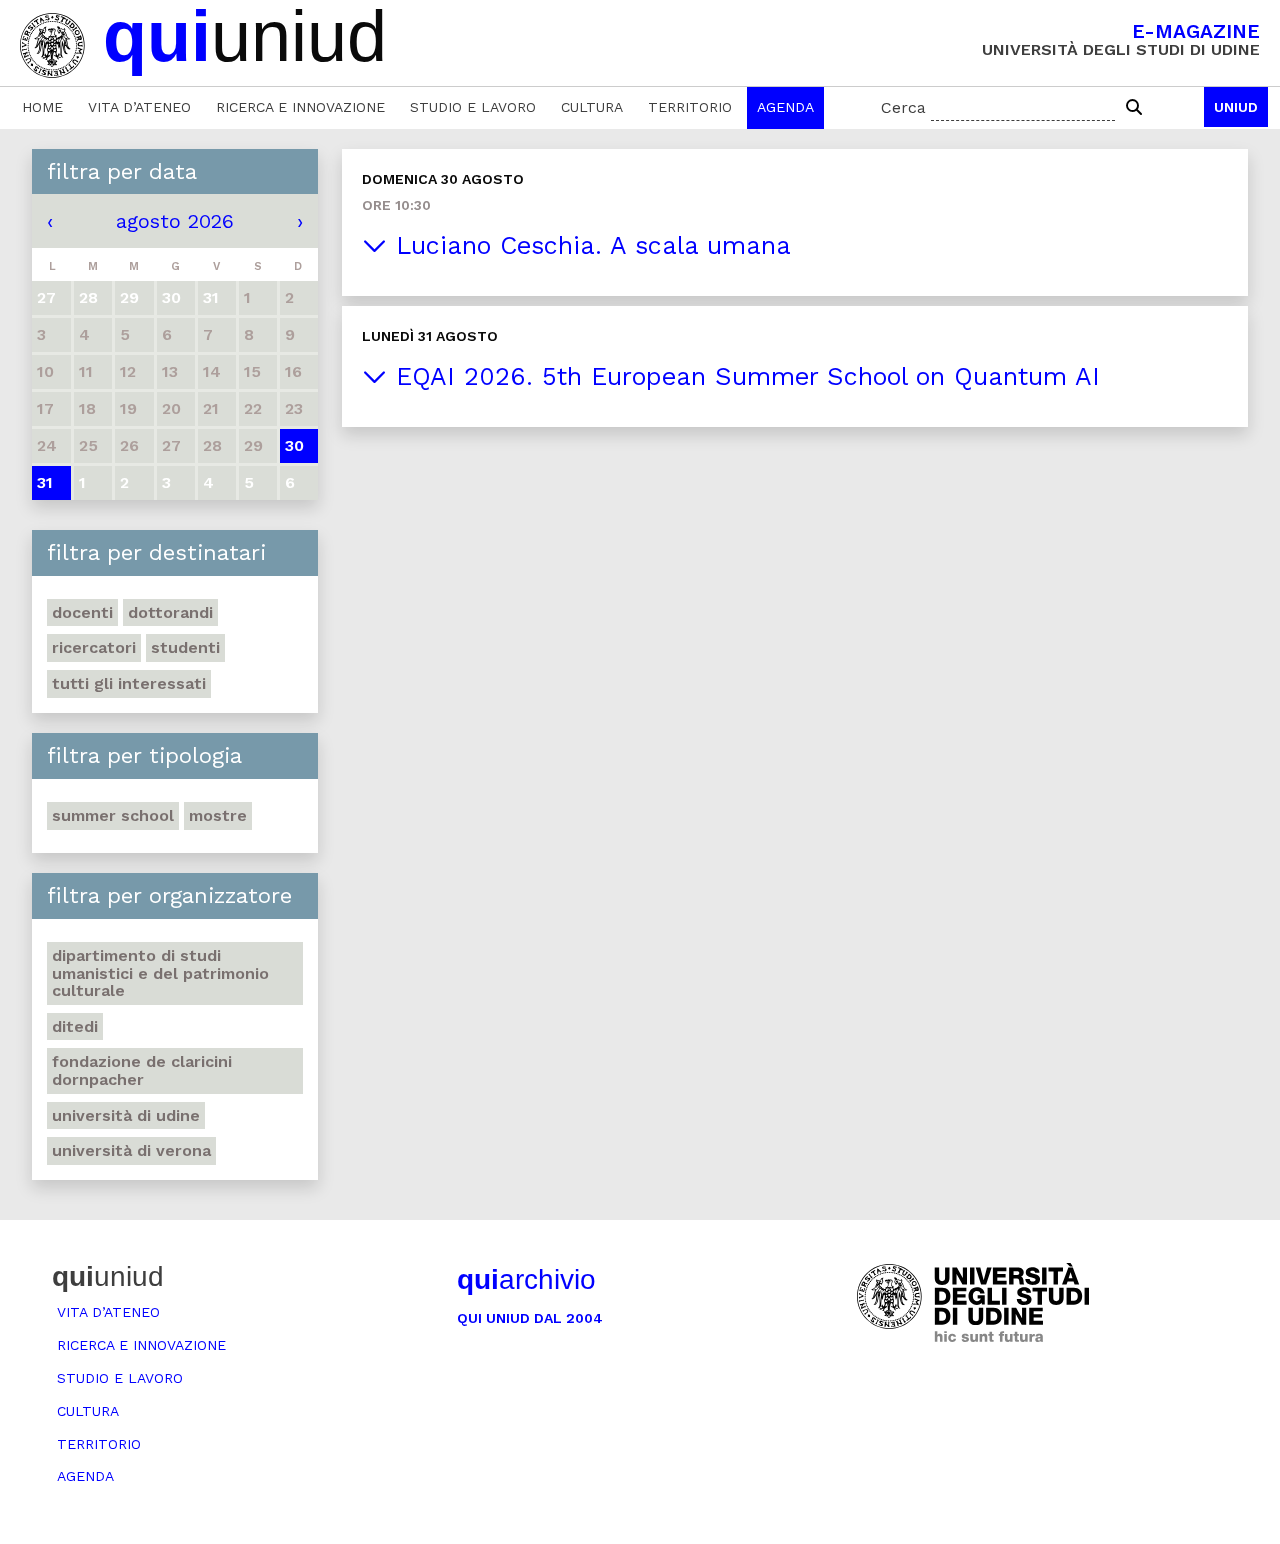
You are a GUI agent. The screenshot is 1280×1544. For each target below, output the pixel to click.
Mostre (218, 815)
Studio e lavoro (473, 107)
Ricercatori (94, 647)
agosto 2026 (175, 221)
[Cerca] (1134, 108)
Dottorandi (170, 612)
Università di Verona (131, 1150)
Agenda (785, 107)
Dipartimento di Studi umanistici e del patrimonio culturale (160, 973)
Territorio (690, 107)
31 (45, 482)
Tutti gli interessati (129, 683)
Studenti (185, 647)
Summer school (113, 815)
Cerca (903, 107)
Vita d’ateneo (139, 107)
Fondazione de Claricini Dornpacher (142, 1070)
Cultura (592, 107)
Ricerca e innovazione (300, 107)
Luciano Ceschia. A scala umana (589, 245)
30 (294, 445)
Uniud (1236, 107)
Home (42, 107)
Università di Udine (126, 1115)
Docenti (82, 612)
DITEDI (75, 1026)
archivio (526, 1279)
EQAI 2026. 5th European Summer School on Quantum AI (743, 376)
